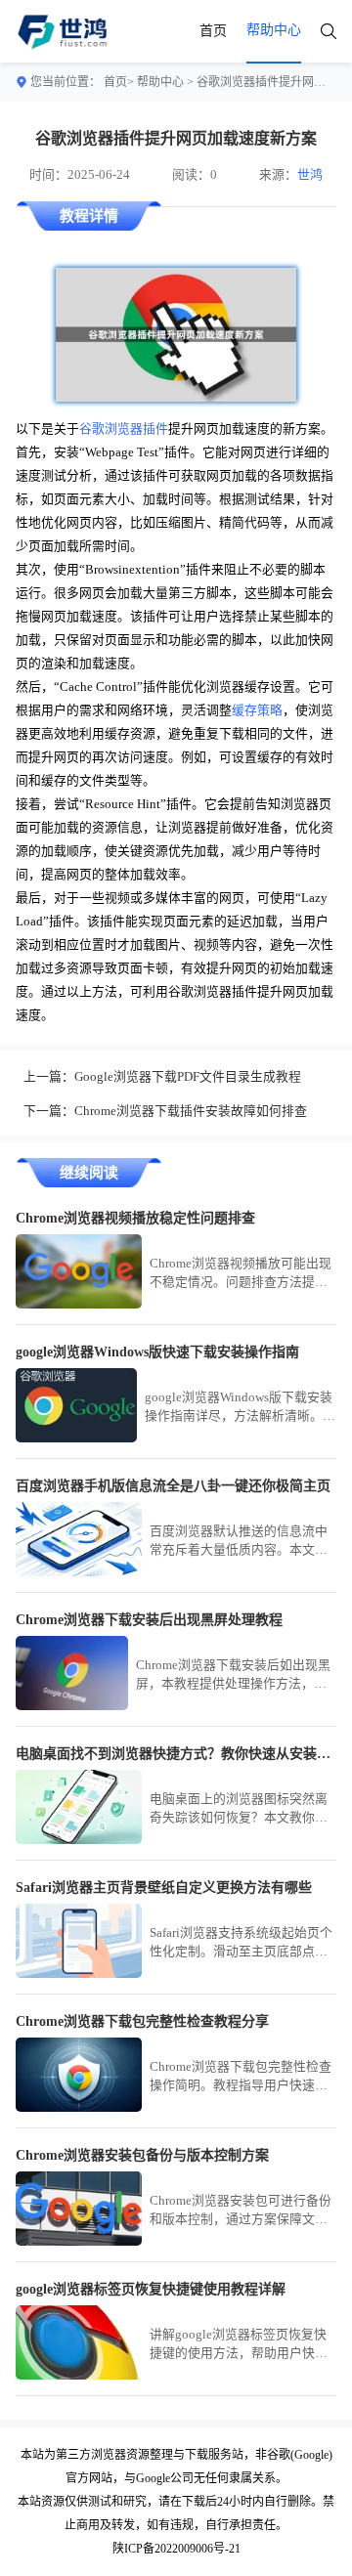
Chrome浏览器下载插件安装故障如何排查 (191, 1111)
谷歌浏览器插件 (124, 429)
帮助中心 (160, 82)
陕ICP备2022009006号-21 (176, 2549)
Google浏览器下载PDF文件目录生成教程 (188, 1077)
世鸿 (310, 175)
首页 (213, 31)
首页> (119, 82)
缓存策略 (257, 710)
